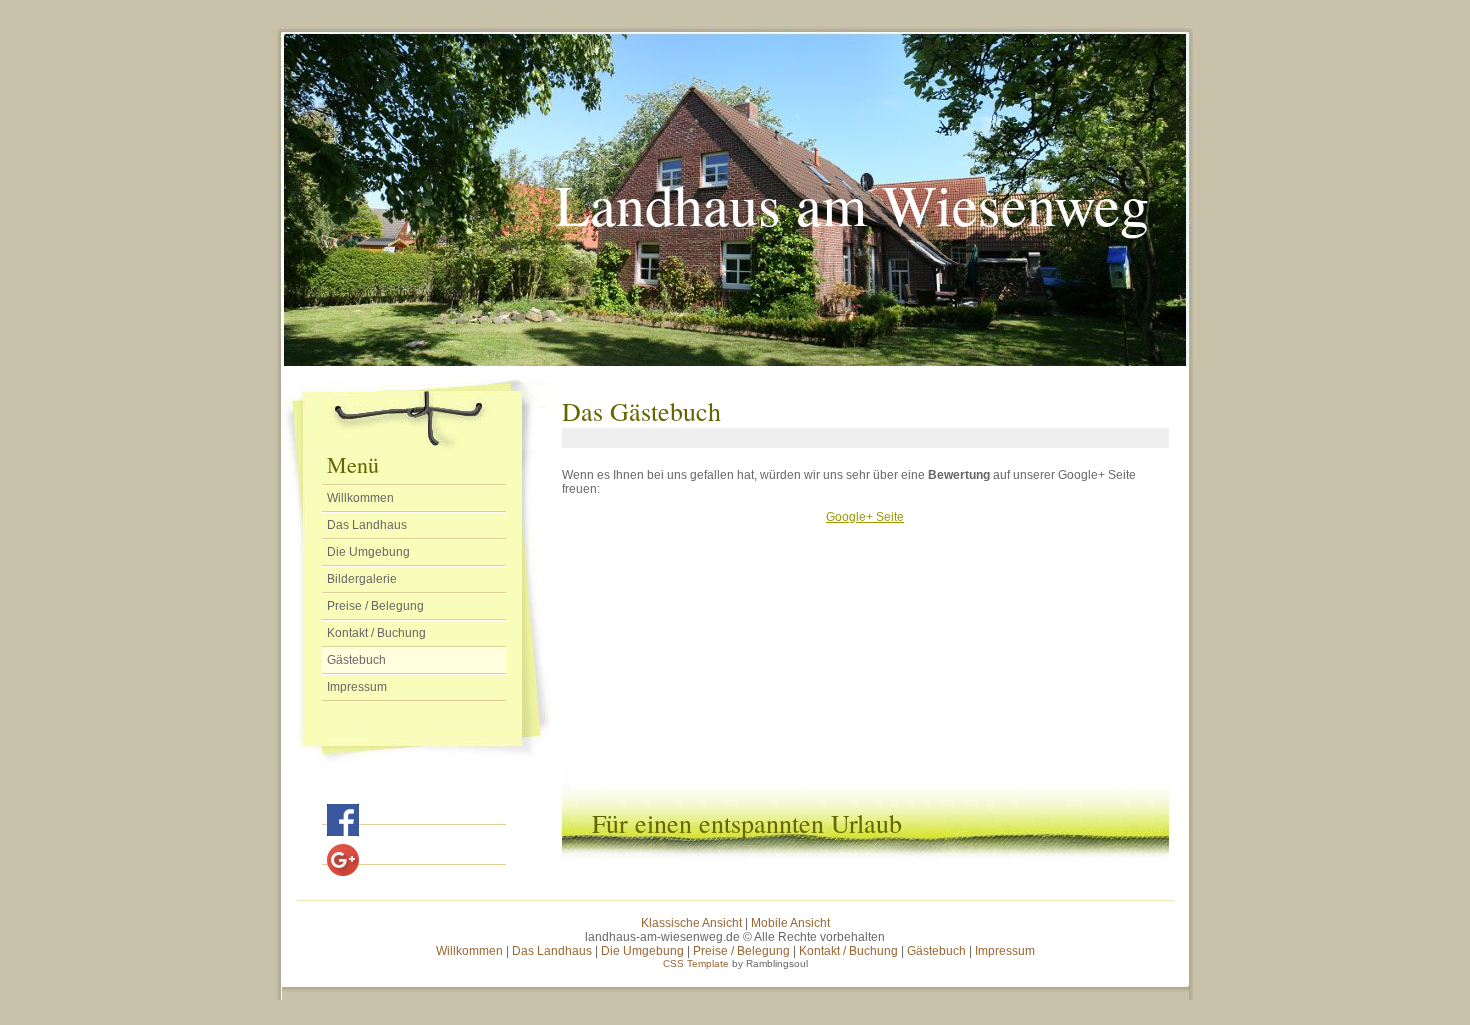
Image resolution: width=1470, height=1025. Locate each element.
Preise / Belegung (375, 606)
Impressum (357, 687)
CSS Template (696, 963)
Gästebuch (356, 660)
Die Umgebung (368, 552)
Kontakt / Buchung (376, 633)
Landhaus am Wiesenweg (852, 203)
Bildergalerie (362, 579)
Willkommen (360, 498)
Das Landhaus (367, 525)
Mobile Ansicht (790, 923)
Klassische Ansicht (691, 923)
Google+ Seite (865, 517)
